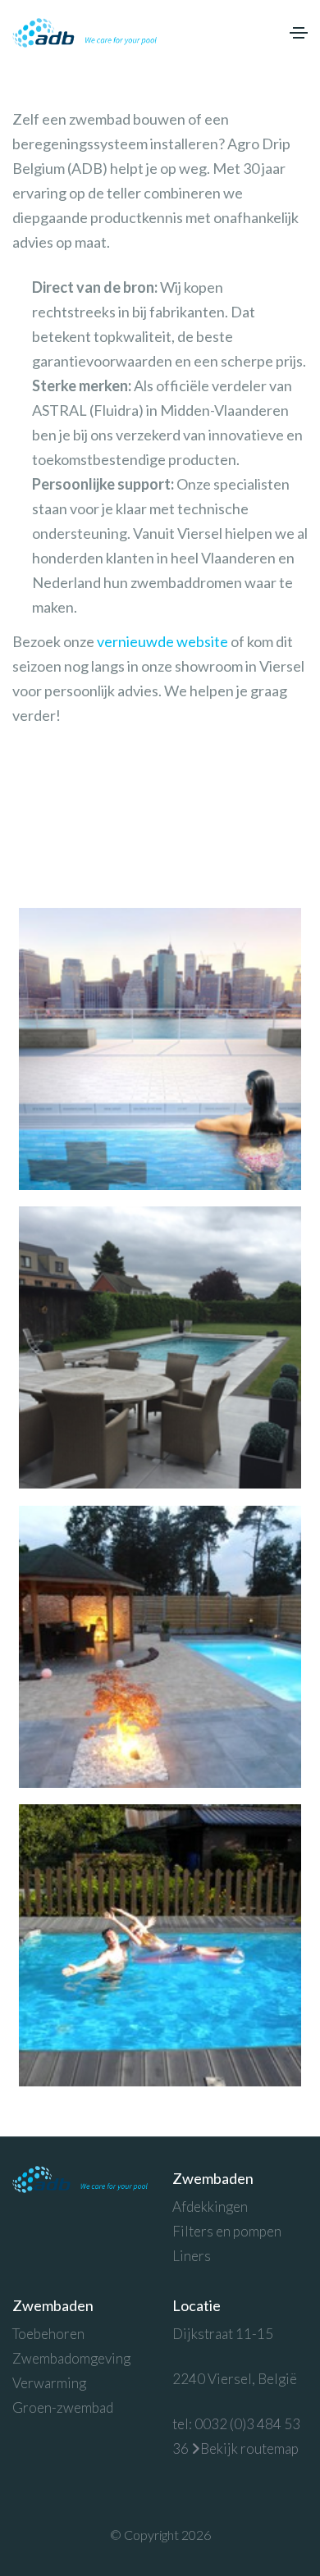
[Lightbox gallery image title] (160, 1049)
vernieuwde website (162, 641)
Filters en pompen (227, 2231)
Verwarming (49, 2383)
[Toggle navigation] (299, 33)
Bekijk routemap (249, 2448)
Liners (192, 2256)
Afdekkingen (210, 2207)
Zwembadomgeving (71, 2358)
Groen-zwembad (63, 2407)
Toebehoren (48, 2334)
